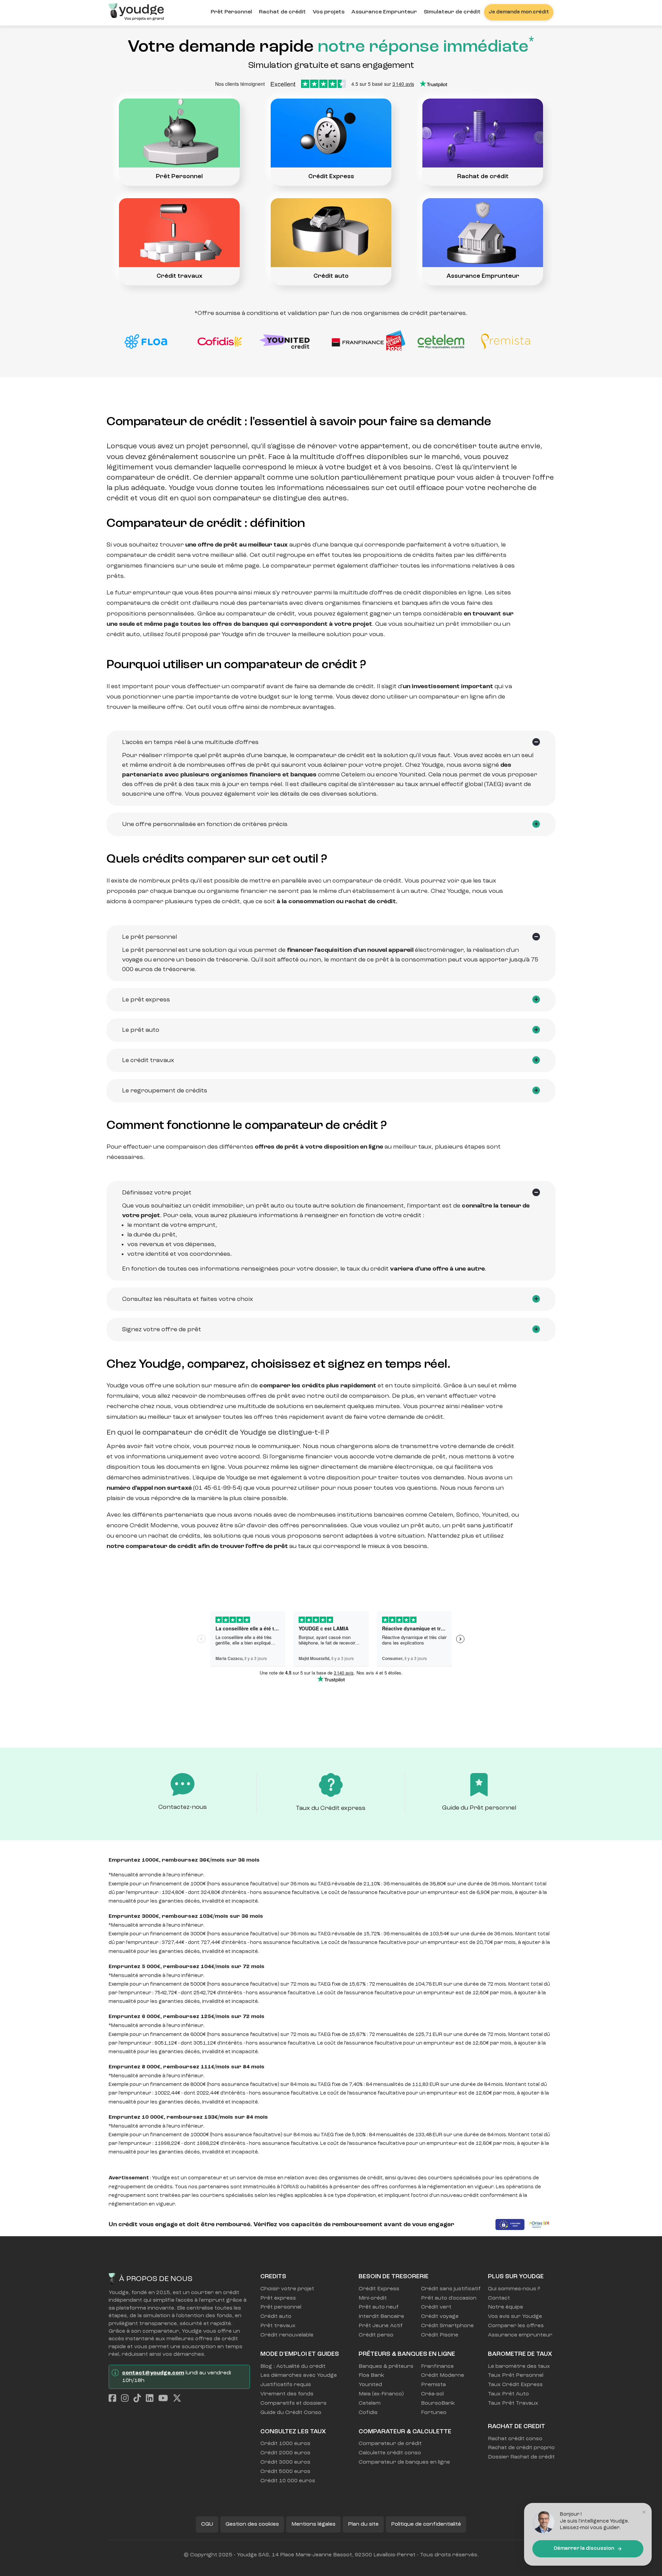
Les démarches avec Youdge (295, 2375)
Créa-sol (432, 2394)
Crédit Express (331, 176)
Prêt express (278, 2298)
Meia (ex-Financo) (381, 2394)
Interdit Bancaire (381, 2317)
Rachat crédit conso (515, 2439)
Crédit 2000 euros (285, 2453)
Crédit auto (331, 276)
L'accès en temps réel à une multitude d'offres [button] (190, 742)
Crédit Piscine (440, 2335)
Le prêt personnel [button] (149, 937)
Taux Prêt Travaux (513, 2403)
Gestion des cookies (252, 2524)
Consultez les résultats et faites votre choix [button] (188, 1299)
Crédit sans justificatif (449, 2289)
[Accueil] (136, 10)
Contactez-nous (183, 1807)
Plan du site (363, 2524)
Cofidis (368, 2413)
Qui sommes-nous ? (514, 2289)
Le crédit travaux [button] (148, 1060)
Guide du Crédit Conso (291, 2413)
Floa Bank (371, 2375)
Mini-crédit (373, 2298)
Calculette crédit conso (390, 2453)
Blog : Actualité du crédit (293, 2366)
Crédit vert (436, 2307)
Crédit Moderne (443, 2375)
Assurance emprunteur (520, 2335)
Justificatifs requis (286, 2385)
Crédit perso (376, 2335)
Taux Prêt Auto (508, 2394)
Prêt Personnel (231, 12)
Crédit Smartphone (447, 2326)
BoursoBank (438, 2403)
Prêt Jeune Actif (381, 2326)
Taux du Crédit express (331, 1808)
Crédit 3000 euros (285, 2462)
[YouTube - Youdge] (165, 2399)
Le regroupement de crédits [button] (165, 1091)
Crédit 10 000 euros (288, 2481)
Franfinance (437, 2366)
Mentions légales (313, 2524)
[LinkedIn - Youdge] (151, 2399)
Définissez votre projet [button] (157, 1193)
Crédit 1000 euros (285, 2444)
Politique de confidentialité (426, 2524)
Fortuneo (434, 2413)
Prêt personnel (281, 2307)
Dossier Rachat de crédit (521, 2457)
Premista (433, 2385)
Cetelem (370, 2403)
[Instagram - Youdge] (127, 2399)
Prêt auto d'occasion (449, 2298)
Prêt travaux (278, 2326)
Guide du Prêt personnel (479, 1808)
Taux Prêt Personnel (516, 2375)
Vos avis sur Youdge (515, 2317)
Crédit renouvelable (287, 2335)
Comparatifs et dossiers (293, 2403)
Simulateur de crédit (452, 12)
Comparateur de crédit (390, 2444)
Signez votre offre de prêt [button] (162, 1330)
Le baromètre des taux (519, 2366)
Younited (370, 2385)
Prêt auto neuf (379, 2307)
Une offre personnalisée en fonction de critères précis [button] (205, 824)
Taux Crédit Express (515, 2385)
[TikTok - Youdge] (139, 2399)
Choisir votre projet (287, 2289)
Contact (499, 2298)
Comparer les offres (516, 2326)
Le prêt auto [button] (141, 1030)
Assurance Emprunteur (384, 12)
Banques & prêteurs (386, 2366)
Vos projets (329, 12)
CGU (207, 2524)
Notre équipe (505, 2307)
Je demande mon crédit (519, 12)
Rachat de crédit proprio (521, 2448)
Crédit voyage (440, 2317)
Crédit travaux (179, 276)
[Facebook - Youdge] (114, 2399)
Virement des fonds (287, 2394)
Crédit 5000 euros (285, 2472)
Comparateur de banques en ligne (404, 2462)
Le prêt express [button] (146, 1000)
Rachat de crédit (282, 12)
